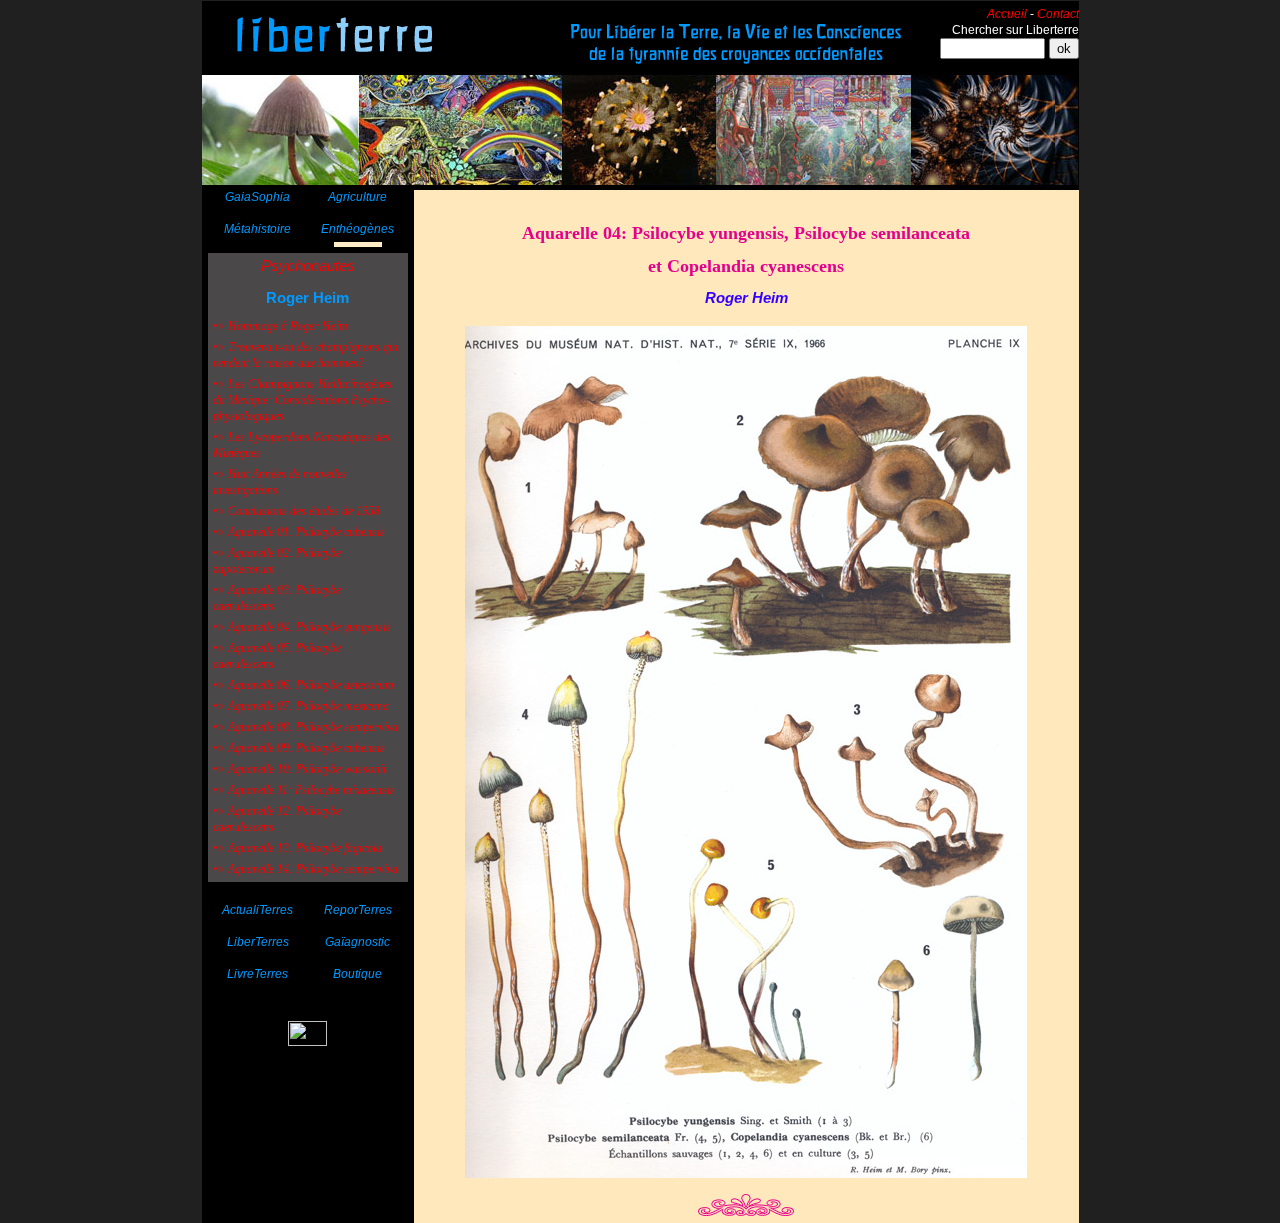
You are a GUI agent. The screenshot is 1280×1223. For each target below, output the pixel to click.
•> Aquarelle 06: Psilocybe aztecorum (303, 685)
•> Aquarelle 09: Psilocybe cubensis (299, 748)
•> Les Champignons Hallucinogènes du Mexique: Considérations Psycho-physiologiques (302, 400)
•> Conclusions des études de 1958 (296, 511)
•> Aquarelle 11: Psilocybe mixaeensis (304, 790)
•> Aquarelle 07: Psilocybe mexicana (301, 706)
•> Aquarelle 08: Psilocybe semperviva (305, 727)
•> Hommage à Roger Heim (280, 326)
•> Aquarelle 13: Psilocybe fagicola (297, 848)
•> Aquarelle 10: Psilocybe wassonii (299, 769)
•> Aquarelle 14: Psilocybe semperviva (305, 869)
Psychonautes (308, 265)
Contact (1058, 14)
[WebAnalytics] (307, 1040)
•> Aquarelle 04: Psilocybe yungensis (302, 627)
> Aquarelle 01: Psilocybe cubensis (301, 532)
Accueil (1007, 14)
